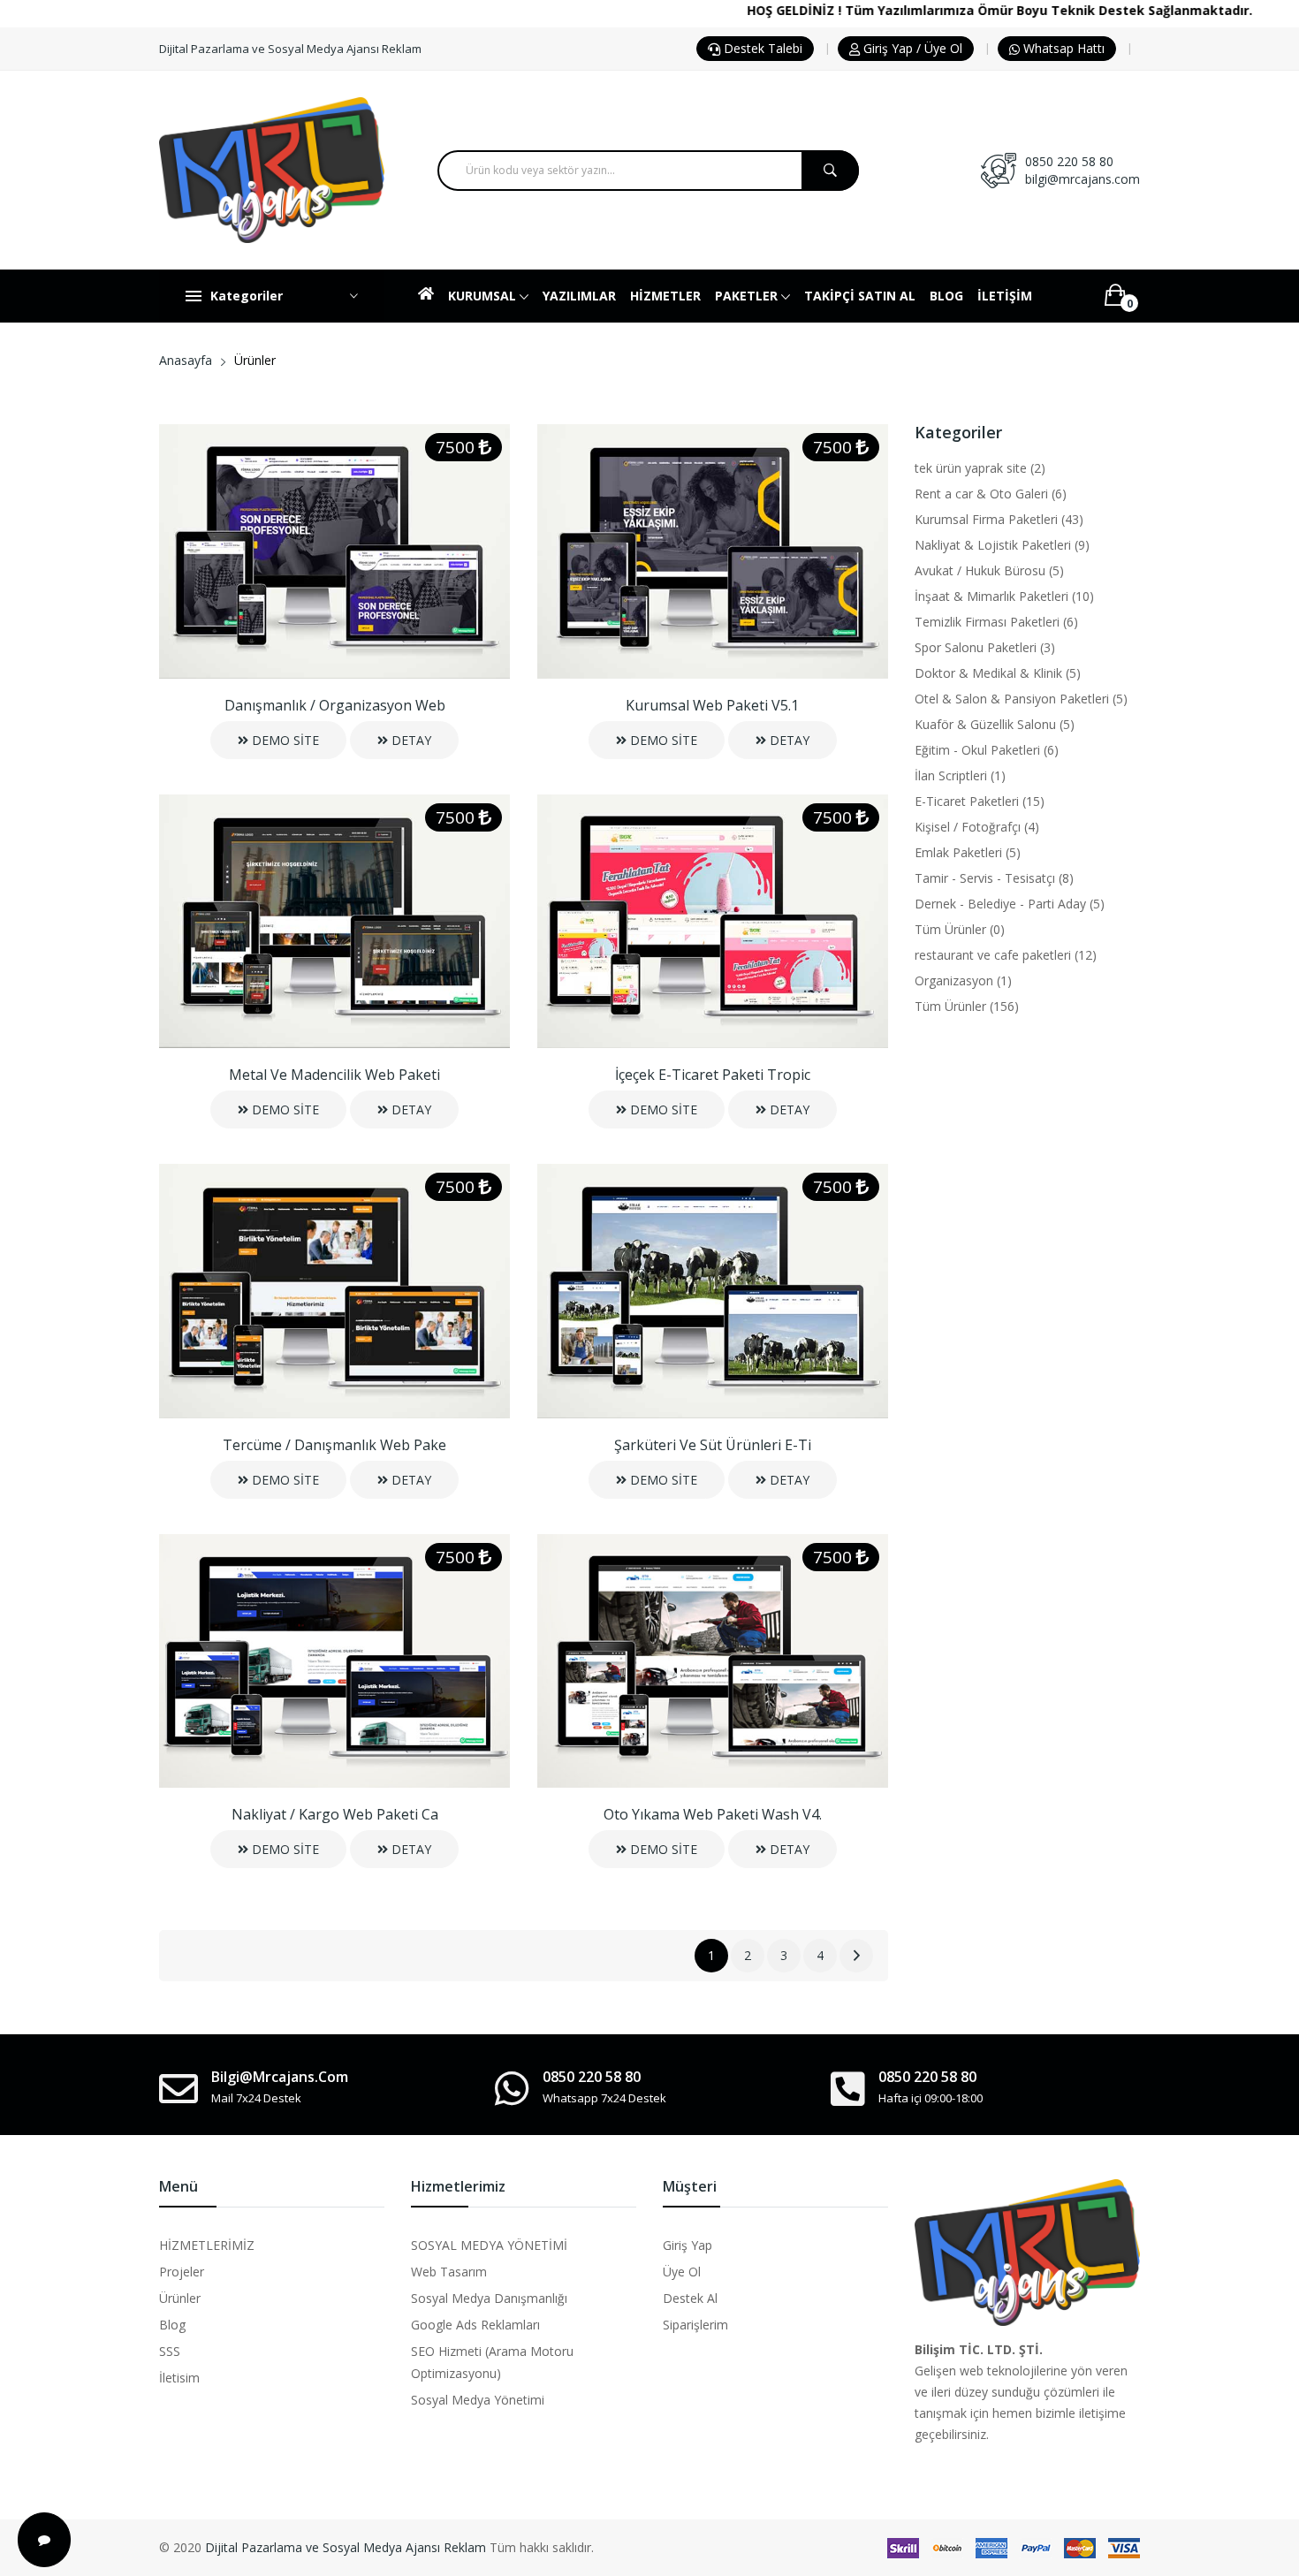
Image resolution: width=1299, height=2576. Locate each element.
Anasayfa (186, 360)
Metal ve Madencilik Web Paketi (334, 1075)
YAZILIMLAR (579, 296)
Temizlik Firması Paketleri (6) (996, 622)
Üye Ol (682, 2272)
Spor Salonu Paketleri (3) (985, 647)
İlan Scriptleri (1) (960, 775)
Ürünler (180, 2298)
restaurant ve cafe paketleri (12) (1006, 955)
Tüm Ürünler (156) (967, 1006)
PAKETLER (748, 296)
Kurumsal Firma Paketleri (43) (999, 519)
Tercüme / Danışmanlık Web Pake (334, 1445)
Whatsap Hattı (1062, 48)
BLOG (946, 296)
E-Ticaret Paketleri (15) (980, 801)
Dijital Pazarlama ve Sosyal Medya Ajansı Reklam (346, 2547)
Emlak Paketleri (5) (968, 852)
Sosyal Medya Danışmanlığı (489, 2298)
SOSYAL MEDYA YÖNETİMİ (489, 2245)
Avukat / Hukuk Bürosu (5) (989, 570)
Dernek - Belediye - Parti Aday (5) (1010, 904)
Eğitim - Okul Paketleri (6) (987, 750)
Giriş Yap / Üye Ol (911, 48)
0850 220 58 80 (1069, 161)
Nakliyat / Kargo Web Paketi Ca (335, 1814)
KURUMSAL (484, 296)
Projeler (182, 2272)
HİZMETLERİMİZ (207, 2245)
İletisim (179, 2378)
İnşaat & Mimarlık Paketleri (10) (1004, 596)
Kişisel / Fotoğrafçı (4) (977, 827)
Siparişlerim (695, 2325)
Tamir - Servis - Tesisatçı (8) (994, 878)
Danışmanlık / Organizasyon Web (335, 705)
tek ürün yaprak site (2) (980, 468)
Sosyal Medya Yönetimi (478, 2400)
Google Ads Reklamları (475, 2325)
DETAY (410, 740)
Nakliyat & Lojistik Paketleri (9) (1002, 545)
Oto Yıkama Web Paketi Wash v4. (713, 1814)
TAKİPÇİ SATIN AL (860, 296)
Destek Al (690, 2298)
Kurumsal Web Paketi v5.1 (712, 705)
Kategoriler (247, 296)
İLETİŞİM (1005, 296)
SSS (170, 2351)
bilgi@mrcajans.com (1082, 179)
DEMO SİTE (284, 740)
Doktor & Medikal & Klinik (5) (998, 673)
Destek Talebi (761, 48)
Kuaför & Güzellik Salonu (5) (995, 724)
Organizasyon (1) (963, 980)
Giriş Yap (687, 2245)
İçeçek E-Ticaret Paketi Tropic (713, 1075)
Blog (172, 2325)
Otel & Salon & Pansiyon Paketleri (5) (1021, 699)
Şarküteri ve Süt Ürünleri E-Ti (713, 1445)
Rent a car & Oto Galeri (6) (991, 494)
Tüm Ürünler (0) (960, 929)
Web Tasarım (449, 2272)
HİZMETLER (665, 296)
